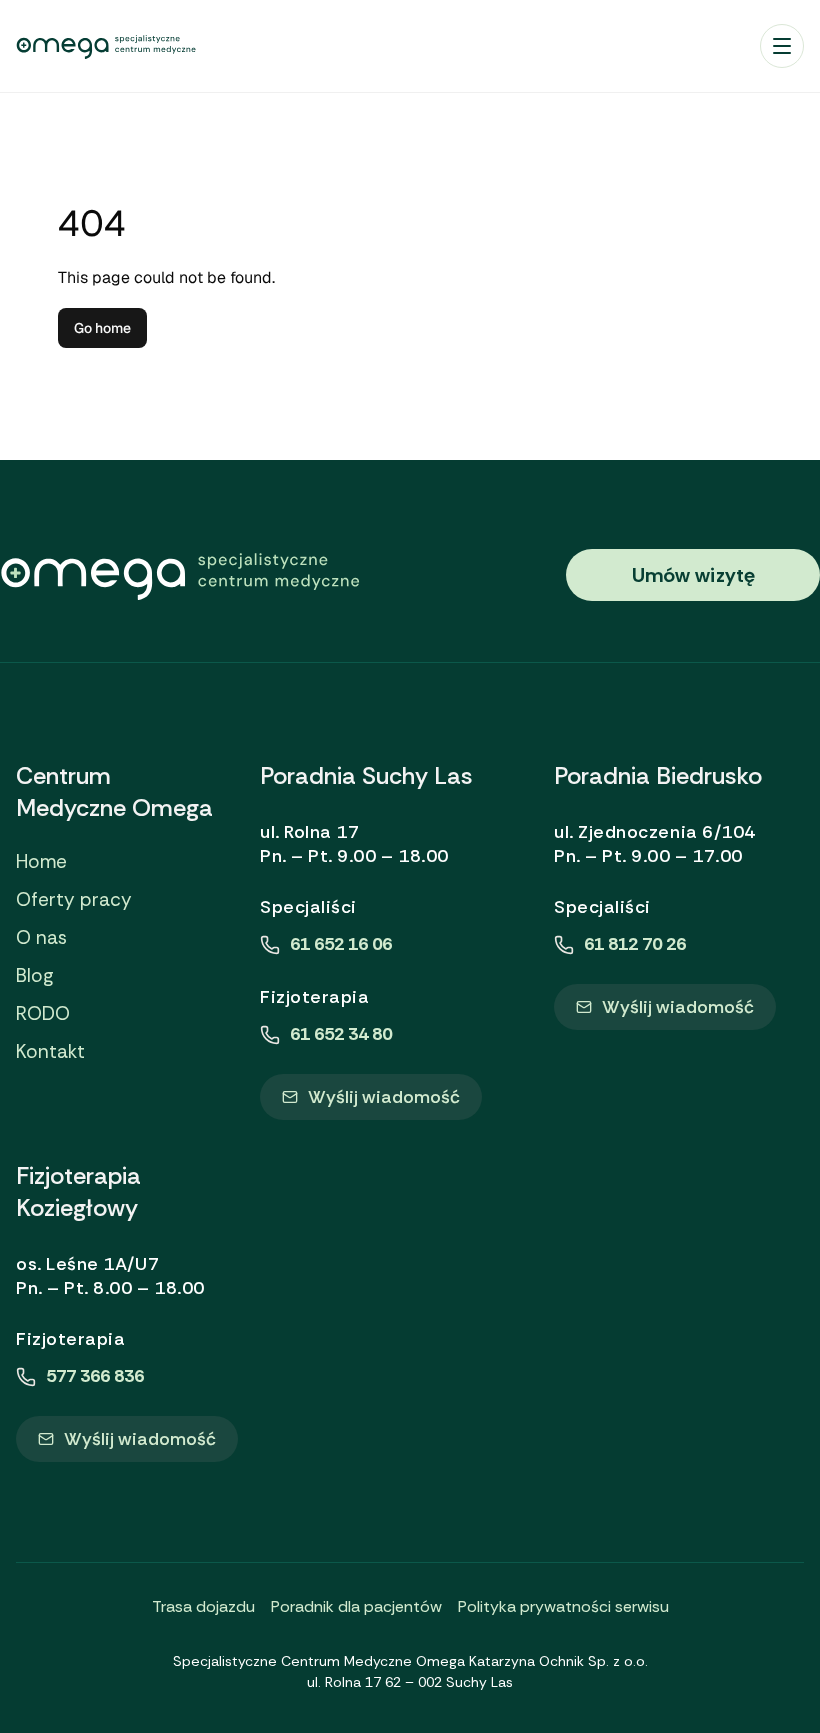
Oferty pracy (74, 900)
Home (41, 862)
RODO (43, 1014)
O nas (41, 938)
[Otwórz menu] (782, 46)
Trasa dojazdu (203, 1606)
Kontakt (50, 1052)
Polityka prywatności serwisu (563, 1606)
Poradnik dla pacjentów (356, 1606)
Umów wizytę (693, 575)
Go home (102, 328)
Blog (35, 976)
